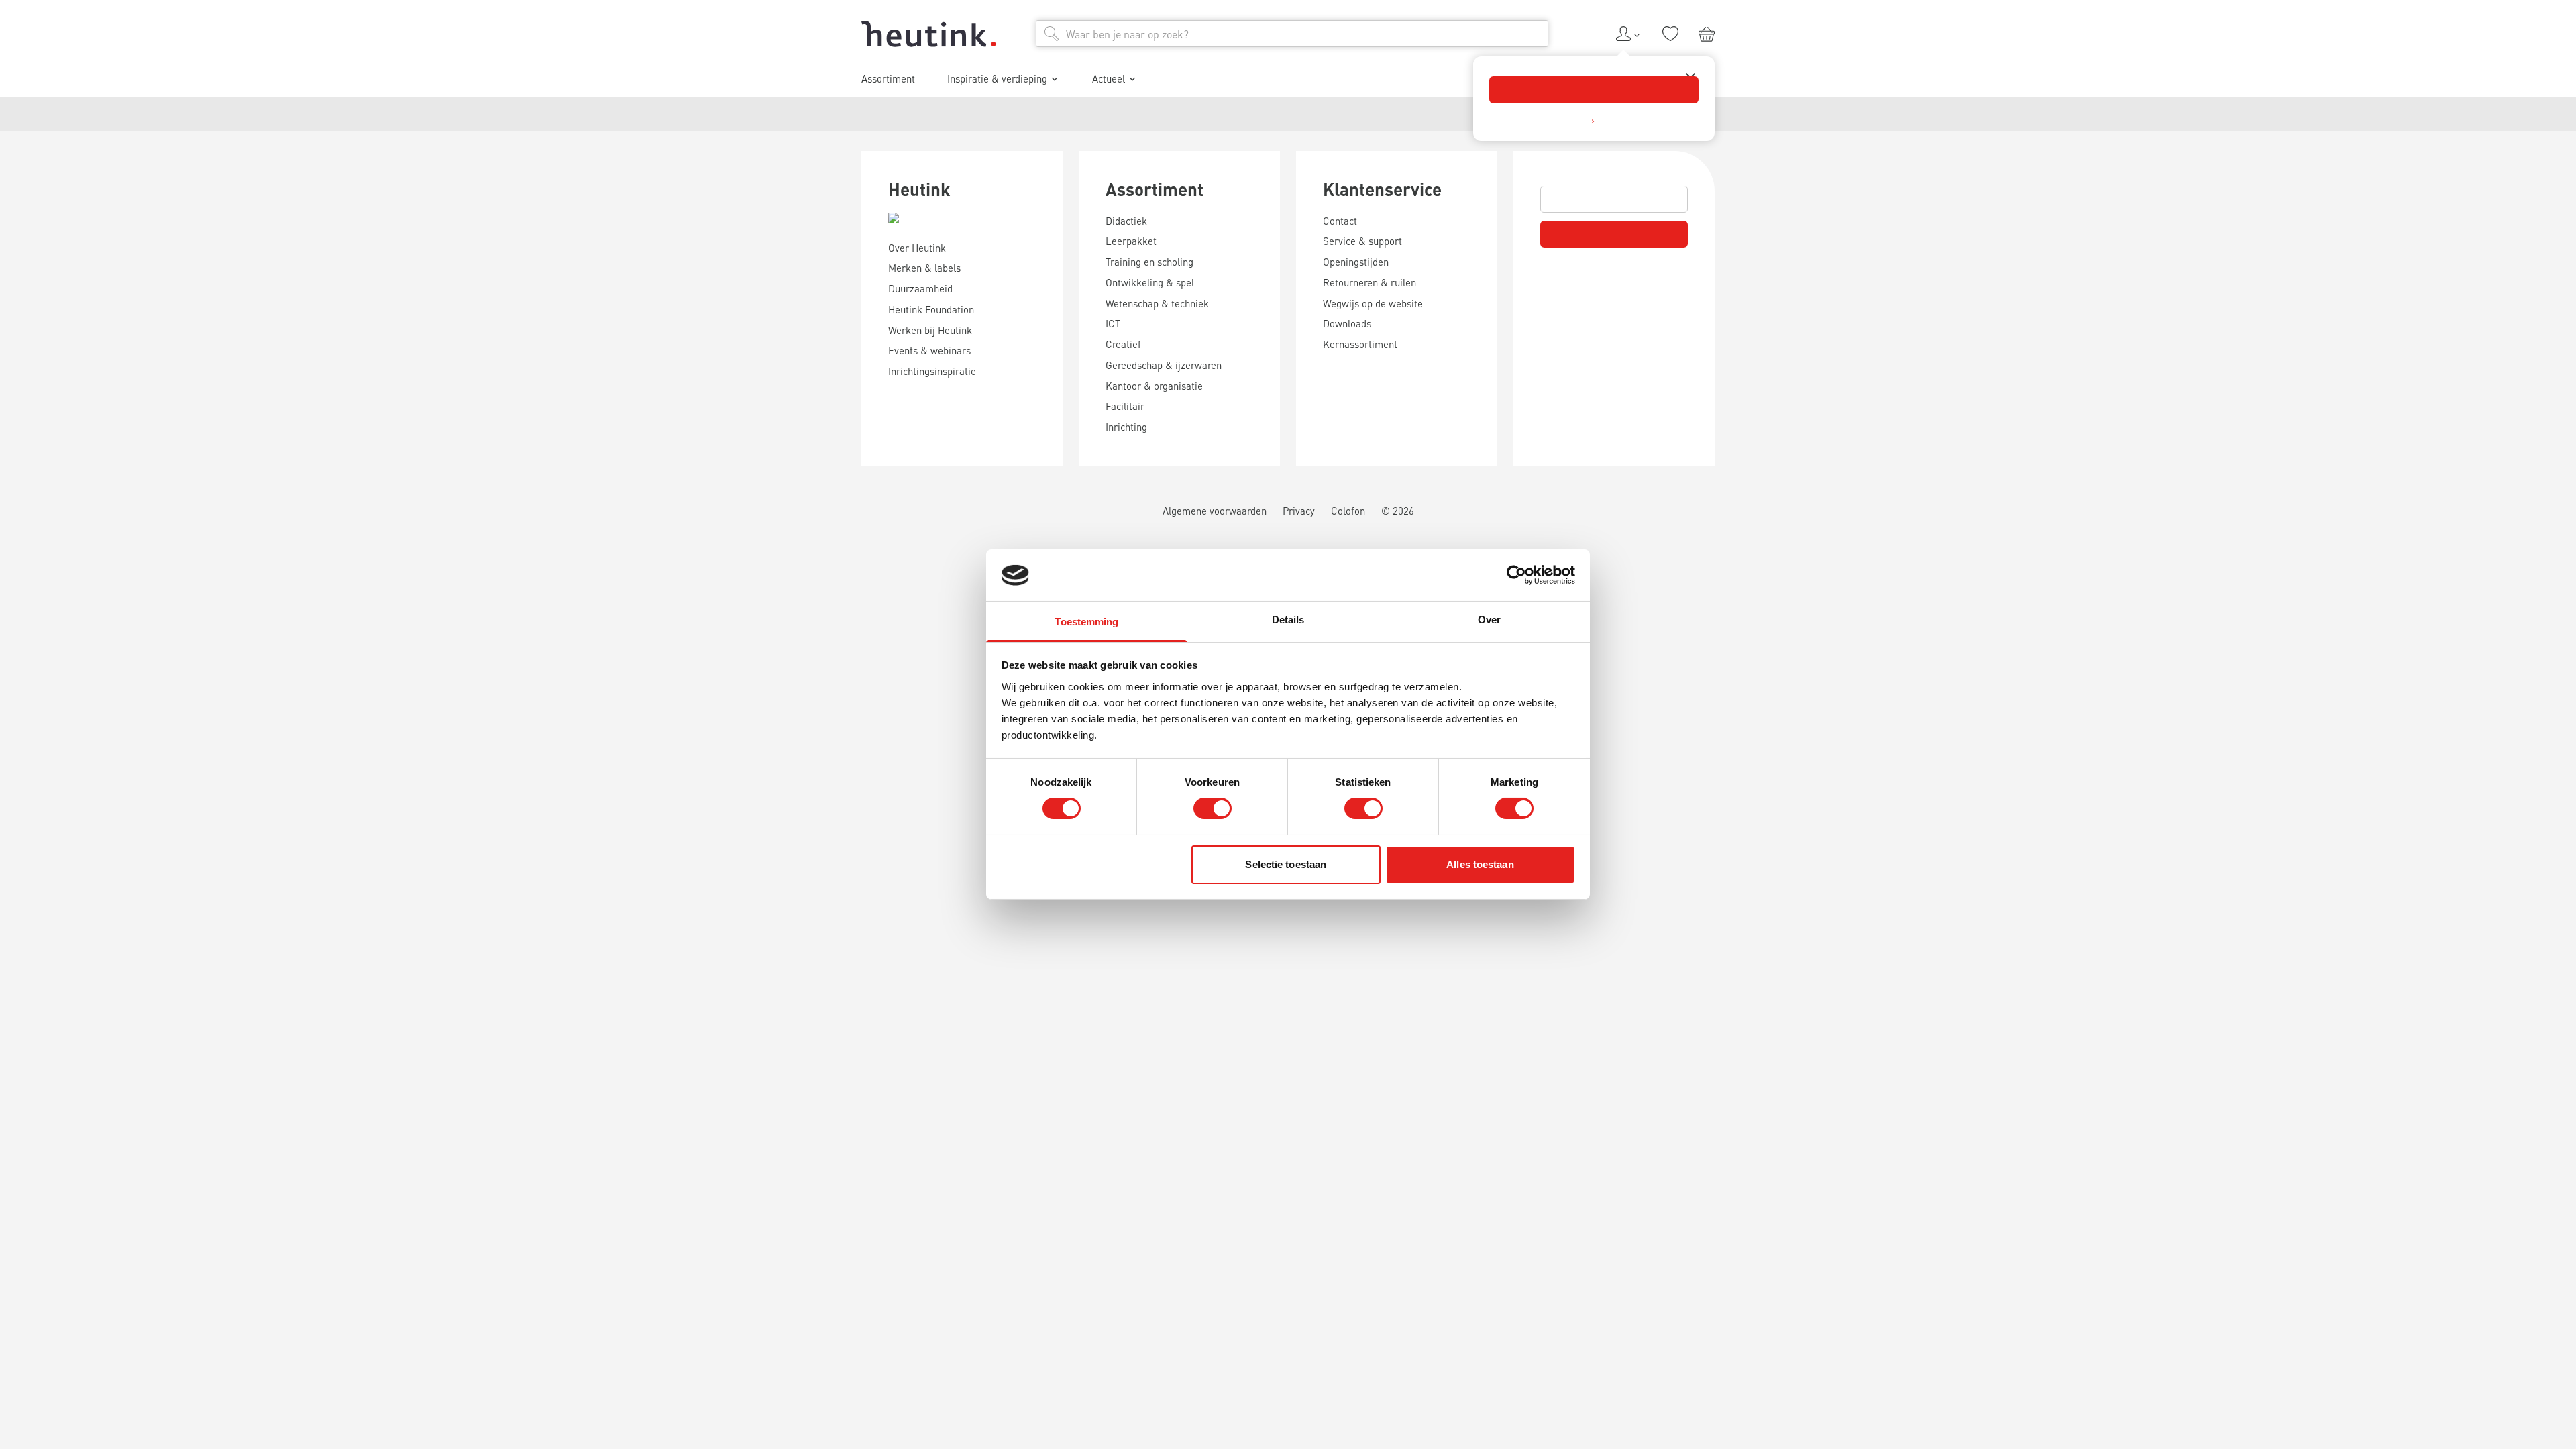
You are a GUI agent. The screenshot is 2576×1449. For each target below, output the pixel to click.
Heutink (919, 189)
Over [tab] (1489, 620)
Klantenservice (1382, 189)
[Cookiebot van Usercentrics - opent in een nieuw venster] (1516, 575)
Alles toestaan (1480, 864)
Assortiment (1155, 189)
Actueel (1109, 78)
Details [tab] (1288, 620)
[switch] (1213, 808)
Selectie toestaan (1286, 864)
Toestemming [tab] (1086, 622)
